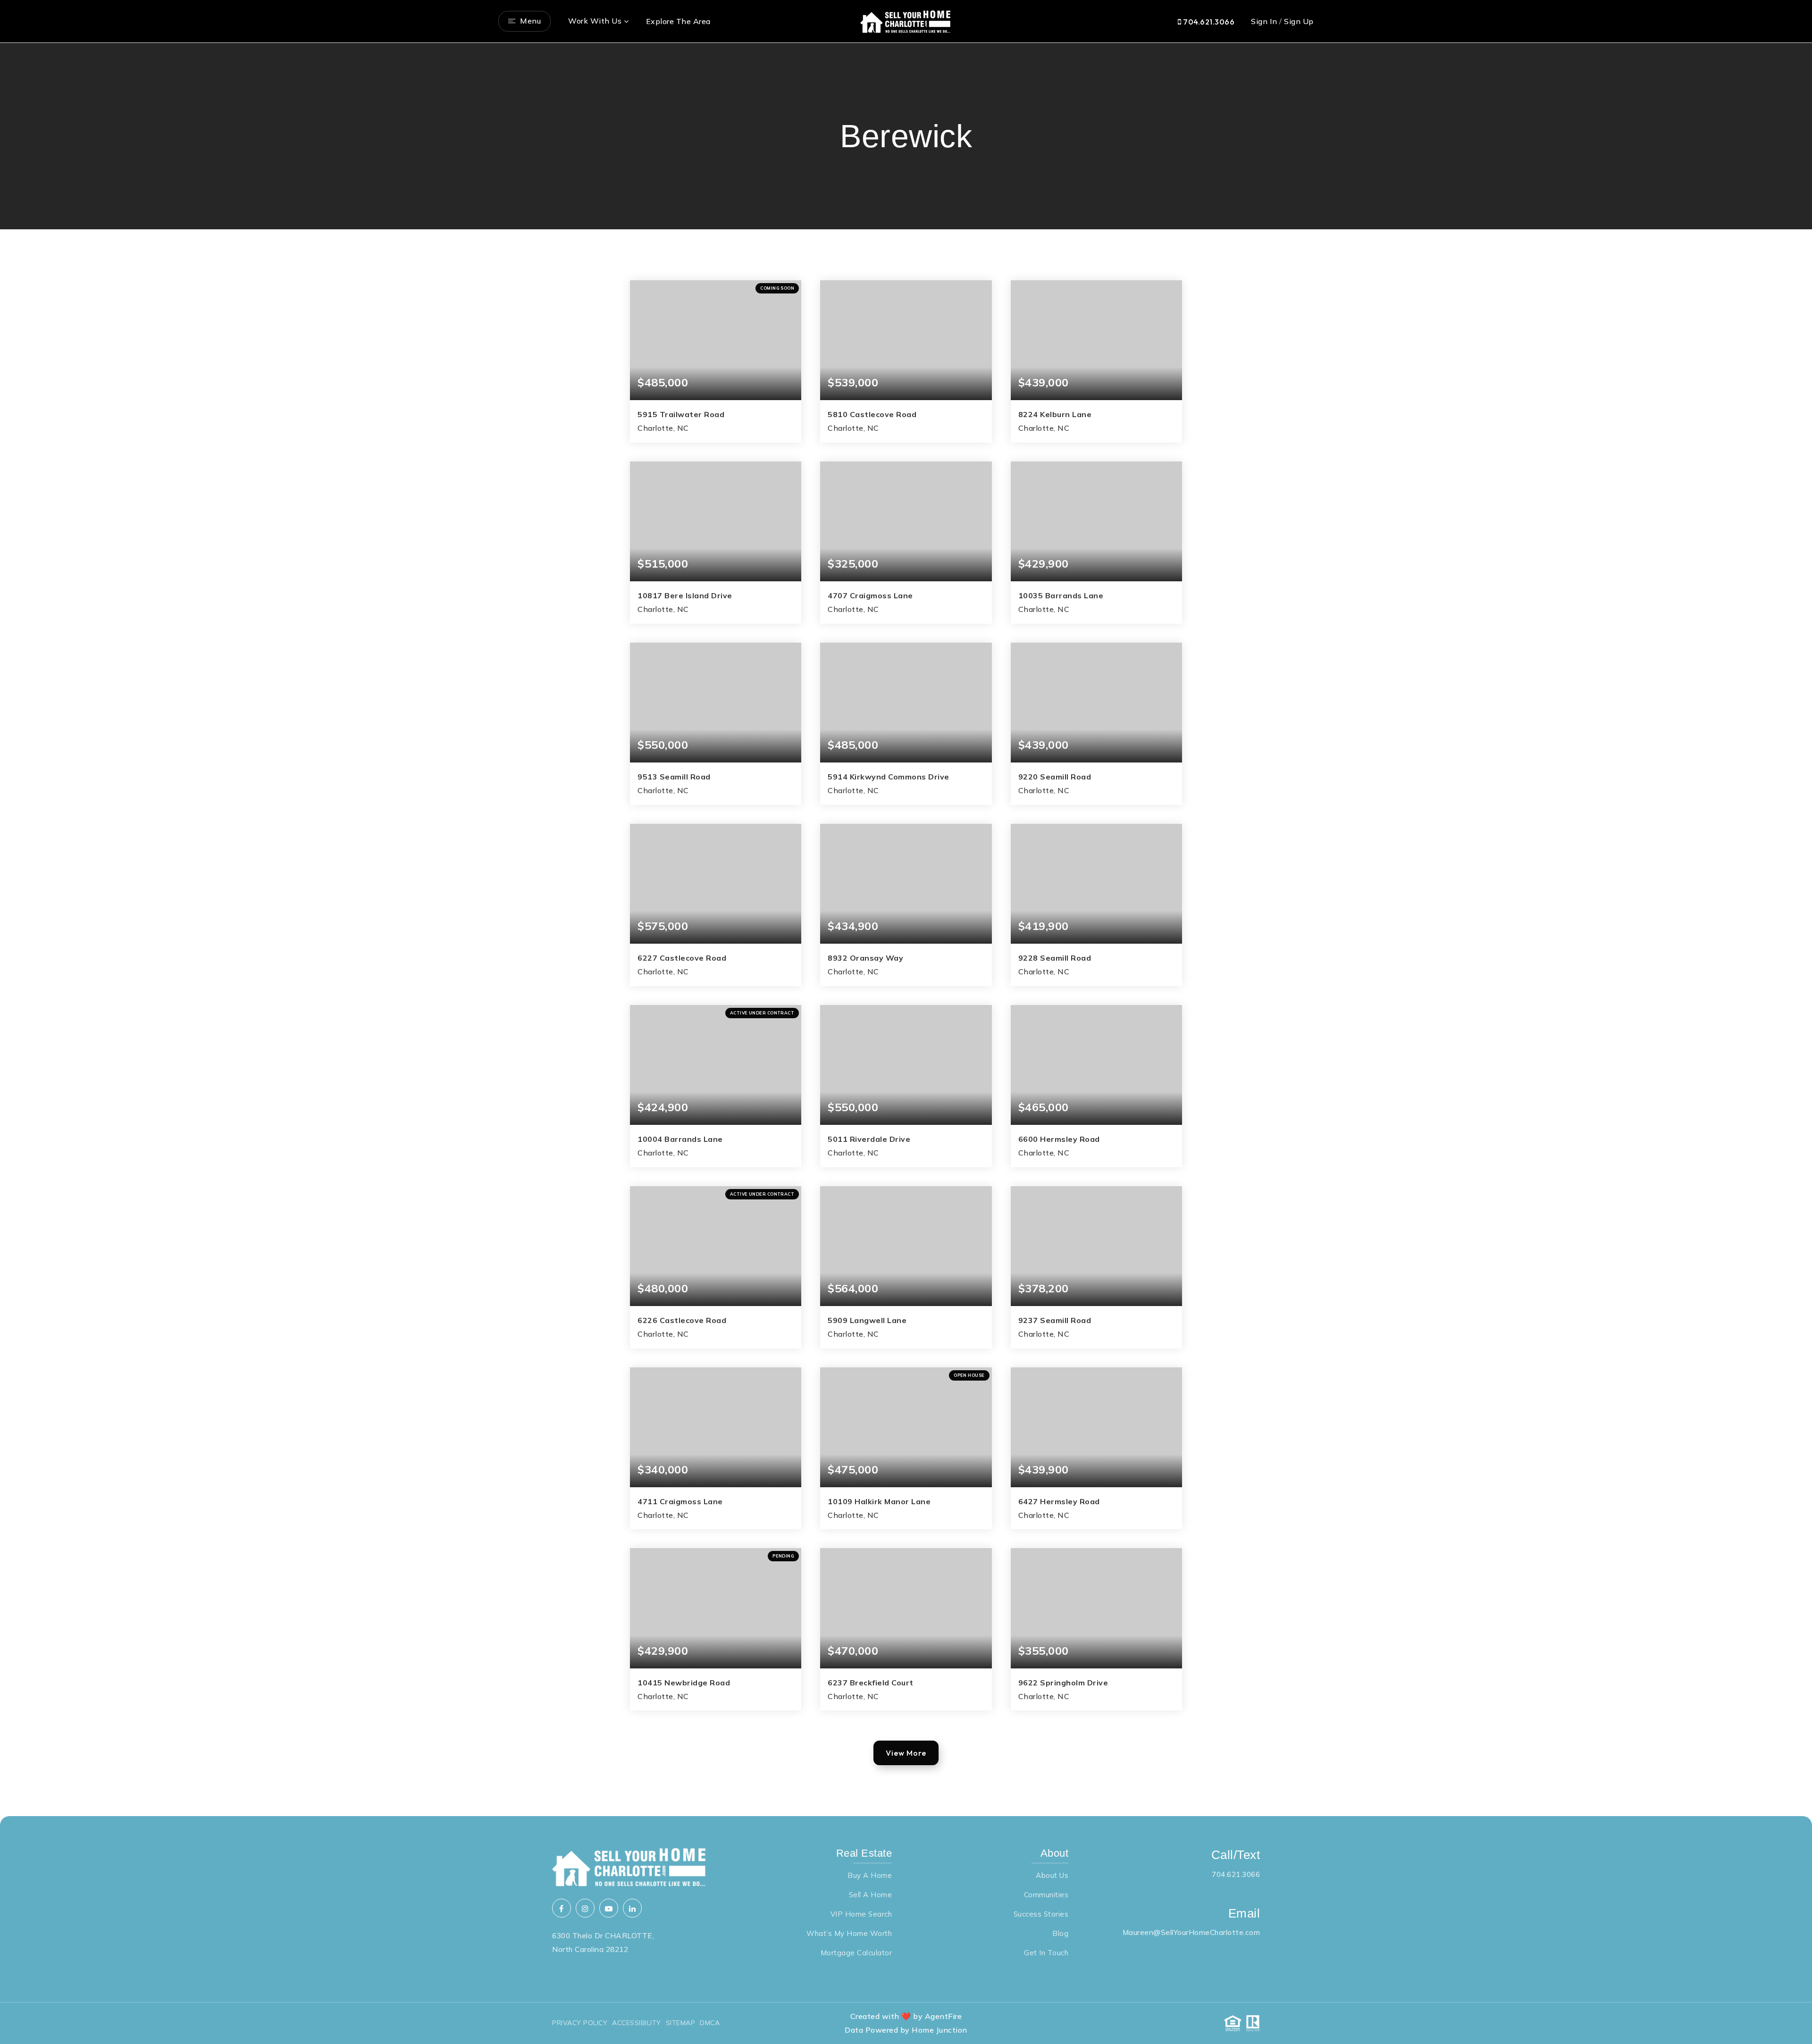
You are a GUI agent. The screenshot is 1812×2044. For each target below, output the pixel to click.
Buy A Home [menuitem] (870, 1875)
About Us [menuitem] (1052, 1875)
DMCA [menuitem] (710, 2023)
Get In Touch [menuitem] (1046, 1953)
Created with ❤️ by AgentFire (906, 2016)
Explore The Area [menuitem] (678, 21)
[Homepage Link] (906, 20)
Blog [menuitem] (1060, 1933)
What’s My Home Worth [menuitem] (849, 1933)
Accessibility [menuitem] (637, 2023)
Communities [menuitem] (1046, 1895)
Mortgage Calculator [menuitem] (856, 1953)
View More (906, 1753)
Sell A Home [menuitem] (871, 1895)
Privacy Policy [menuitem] (580, 2023)
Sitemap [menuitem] (681, 2023)
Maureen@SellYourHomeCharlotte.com (1191, 1932)
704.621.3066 (1208, 22)
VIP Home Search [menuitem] (861, 1914)
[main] (906, 930)
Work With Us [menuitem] (595, 21)
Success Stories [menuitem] (1041, 1914)
